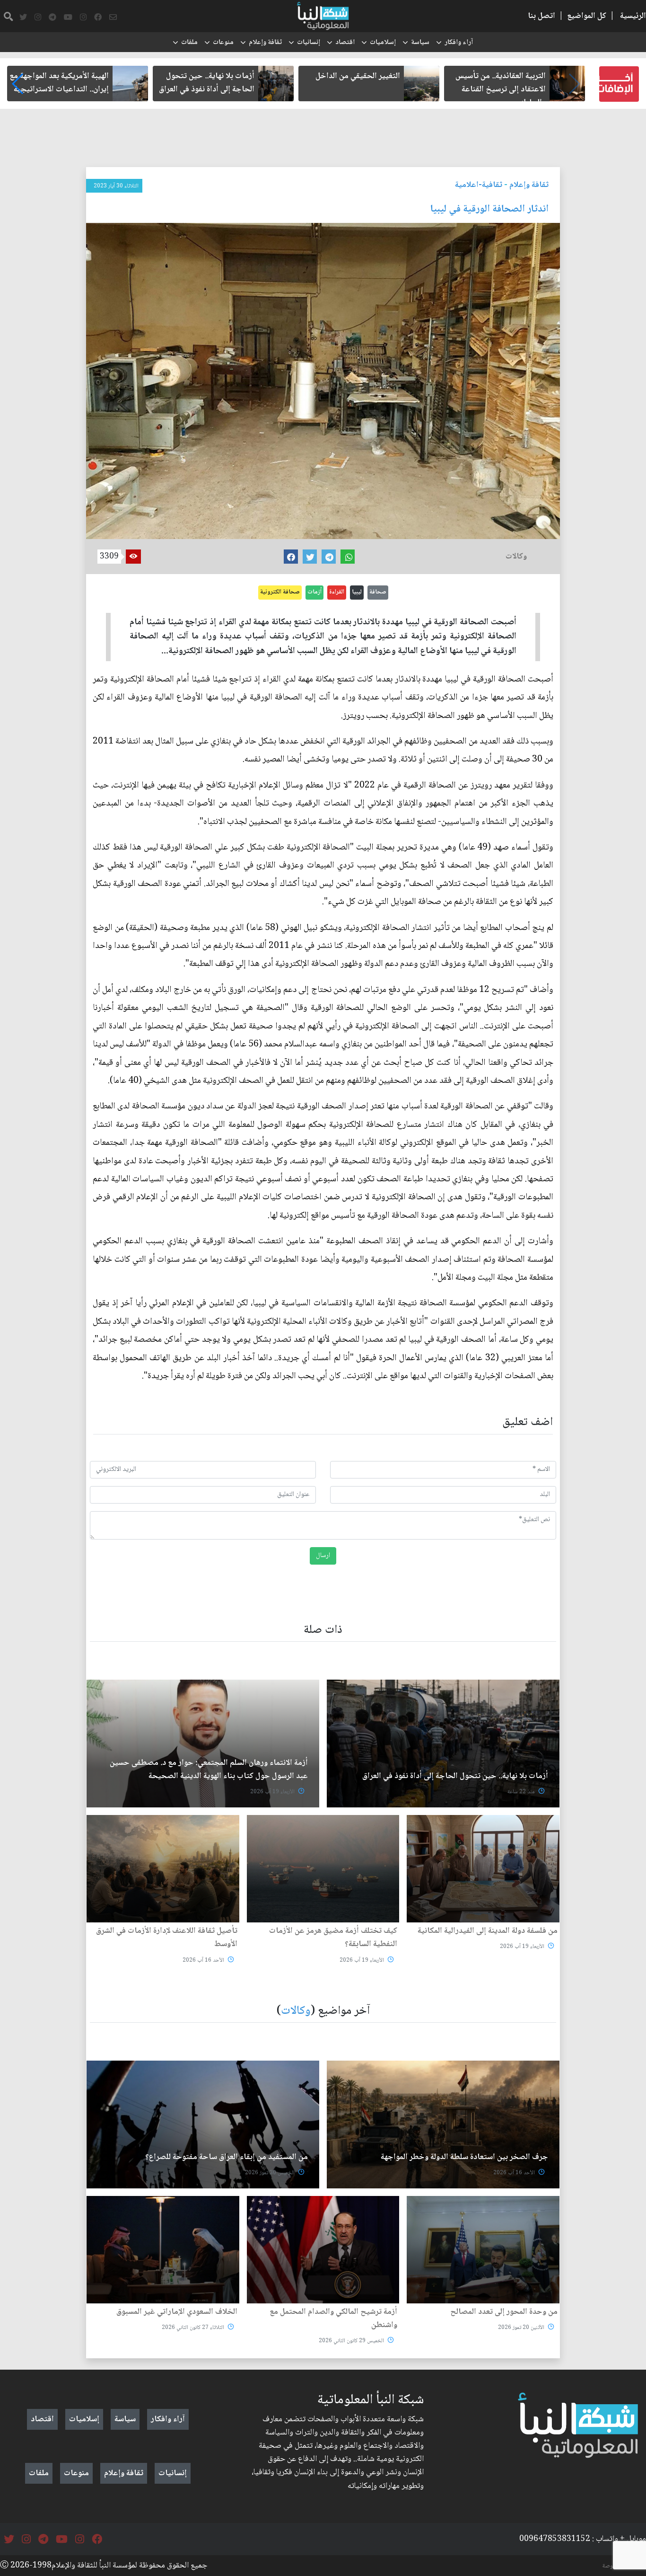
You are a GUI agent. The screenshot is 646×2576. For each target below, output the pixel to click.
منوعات (223, 43)
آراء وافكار (459, 43)
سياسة (420, 43)
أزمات (314, 592)
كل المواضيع (587, 16)
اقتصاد (345, 43)
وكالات (296, 2011)
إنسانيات (309, 43)
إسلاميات (383, 43)
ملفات (189, 43)
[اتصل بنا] (113, 18)
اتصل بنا (541, 16)
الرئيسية (633, 16)
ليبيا (357, 592)
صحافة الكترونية (280, 592)
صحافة (378, 592)
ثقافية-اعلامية (479, 185)
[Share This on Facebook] (291, 557)
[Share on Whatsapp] (348, 557)
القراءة (337, 592)
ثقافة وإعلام (265, 43)
